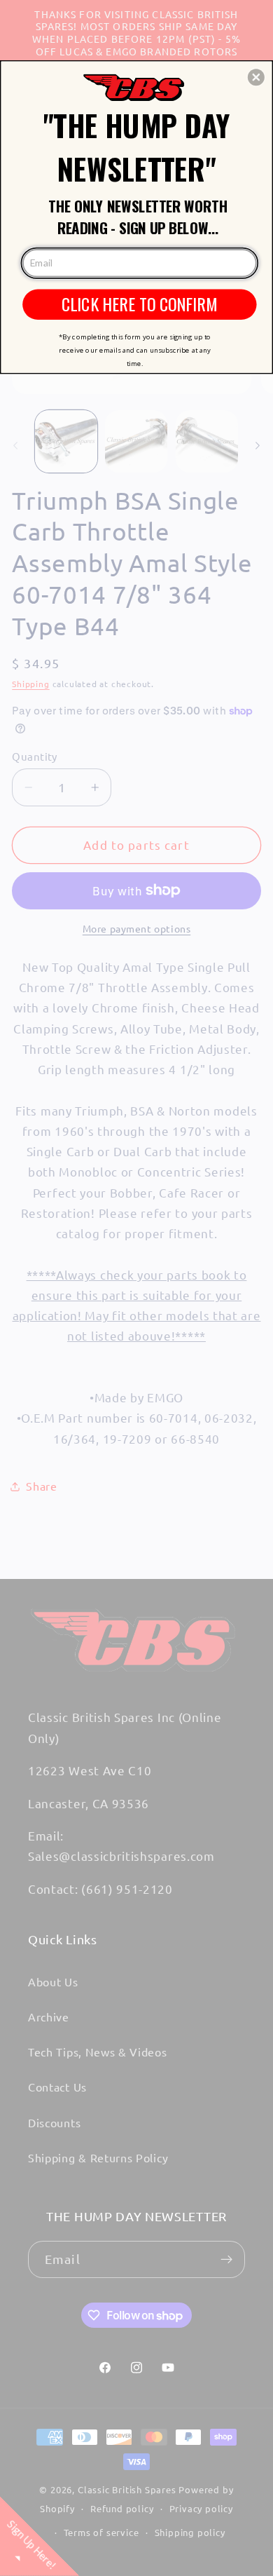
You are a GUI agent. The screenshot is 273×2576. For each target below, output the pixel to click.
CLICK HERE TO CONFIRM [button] (140, 304)
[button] (256, 77)
